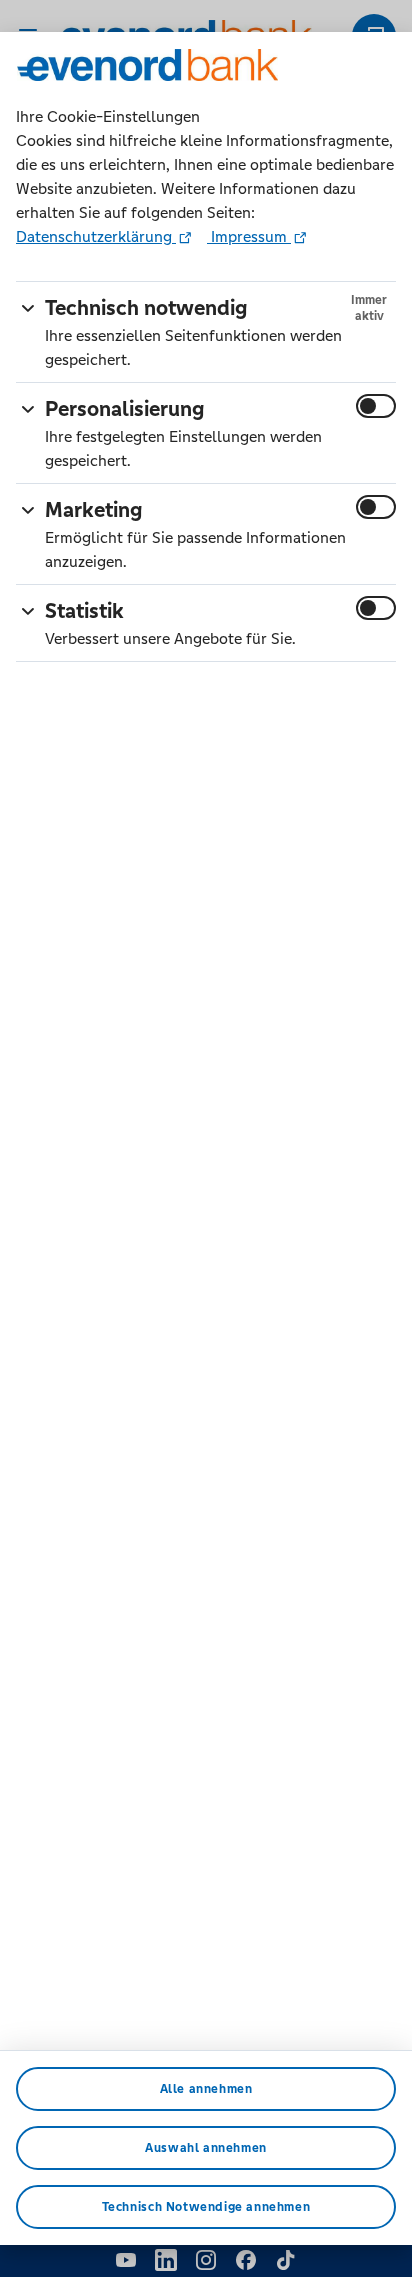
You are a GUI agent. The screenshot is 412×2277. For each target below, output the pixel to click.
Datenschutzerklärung (96, 236)
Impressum (249, 236)
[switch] (376, 406)
